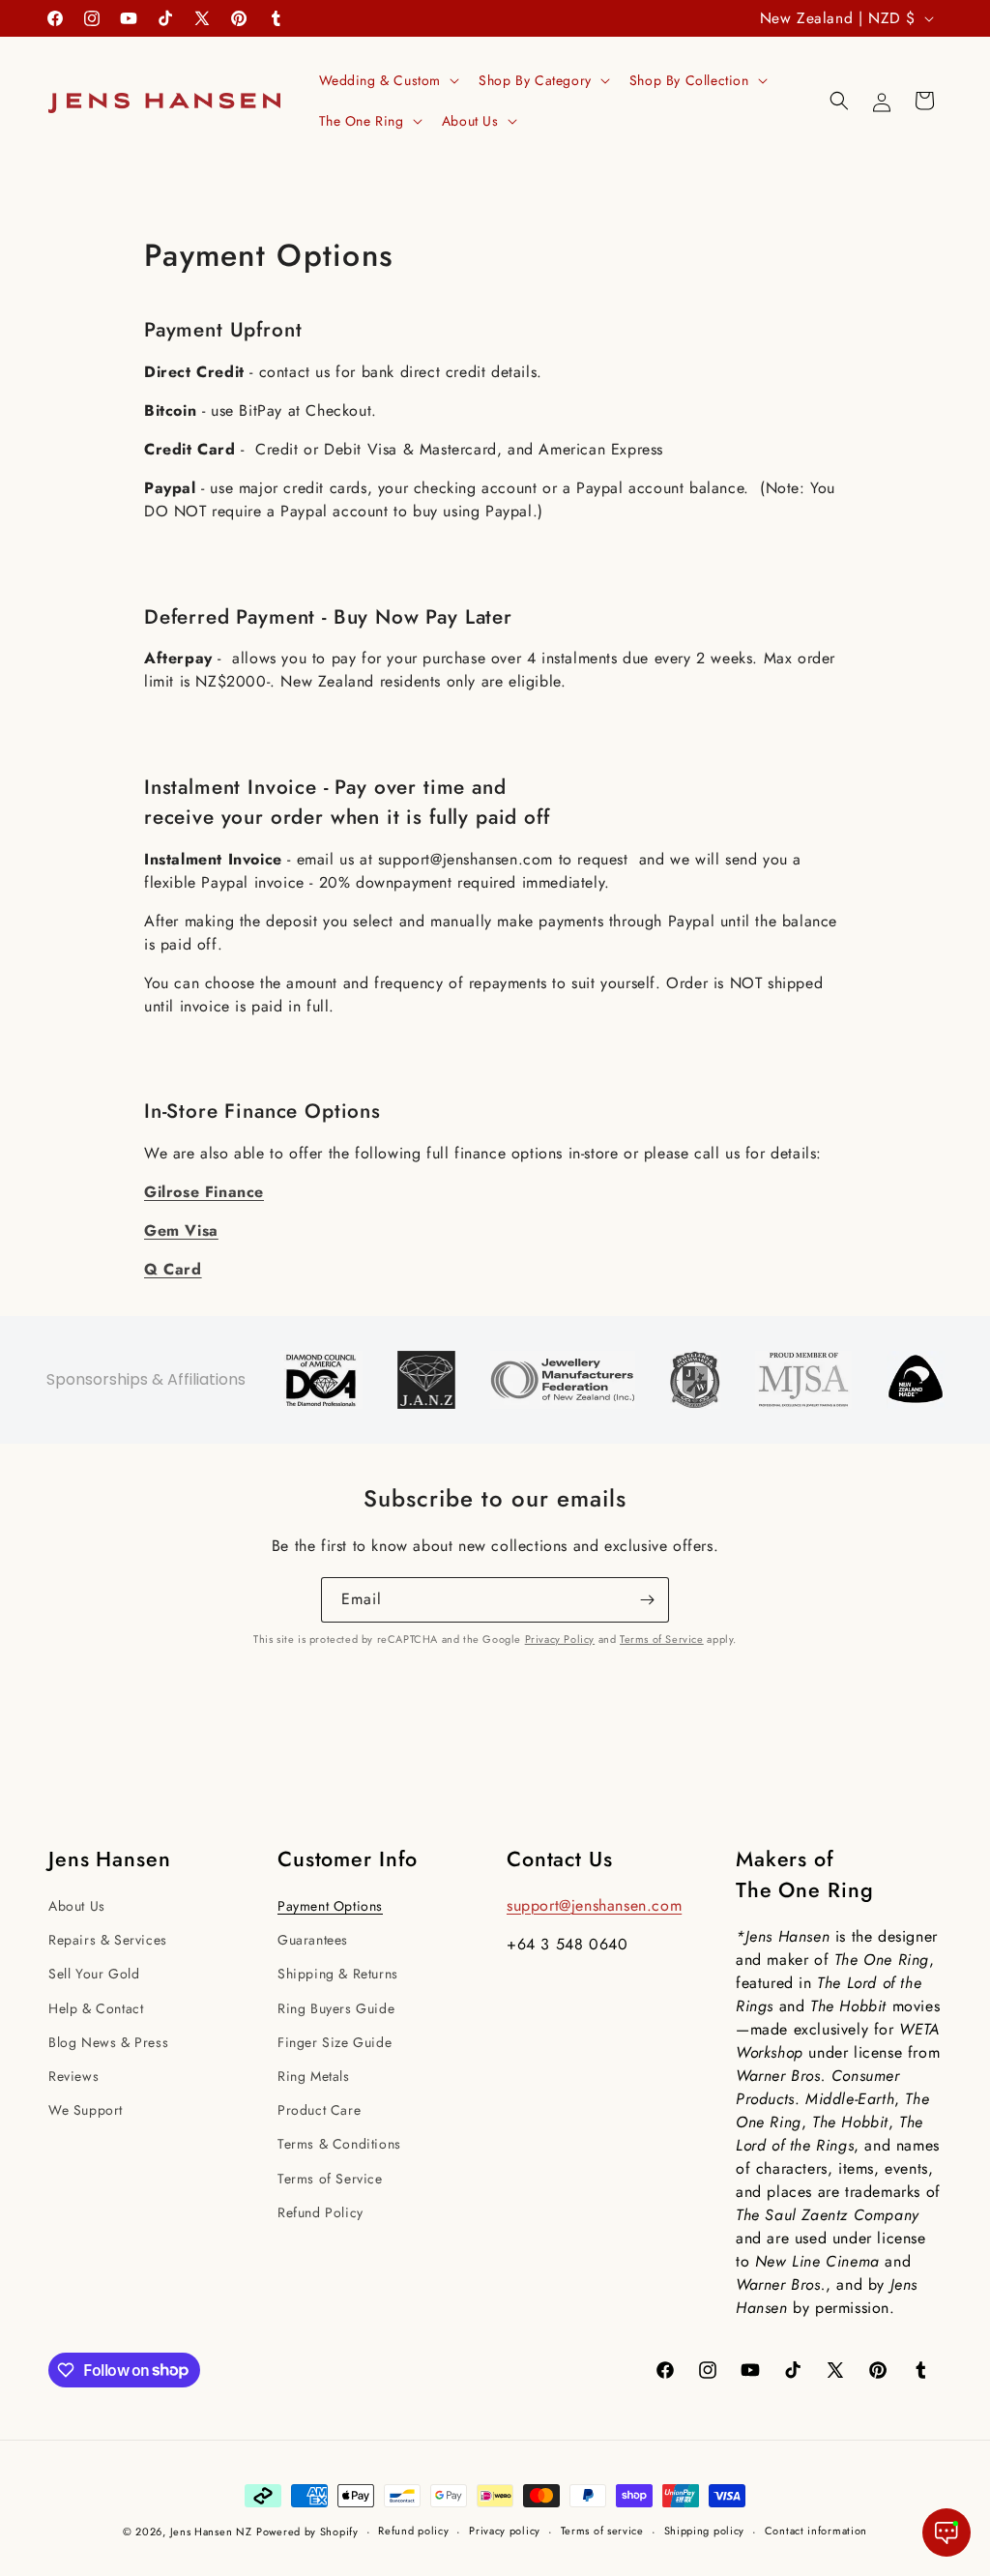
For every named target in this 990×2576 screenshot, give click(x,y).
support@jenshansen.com (594, 1905)
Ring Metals (314, 2076)
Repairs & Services (108, 1940)
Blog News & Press (108, 2042)
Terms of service (602, 2531)
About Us (77, 1906)
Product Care (319, 2110)
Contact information (816, 2531)
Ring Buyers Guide (336, 2008)
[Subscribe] (647, 1600)
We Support (86, 2110)
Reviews (73, 2076)
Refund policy (413, 2531)
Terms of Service (662, 1639)
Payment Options (330, 1906)
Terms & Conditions (339, 2144)
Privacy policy (505, 2531)
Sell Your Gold (94, 1974)
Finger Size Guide (335, 2042)
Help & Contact (96, 2008)
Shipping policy (705, 2531)
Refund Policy (320, 2212)
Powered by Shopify (307, 2532)
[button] (388, 80)
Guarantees (313, 1940)
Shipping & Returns (338, 1974)
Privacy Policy (560, 1639)
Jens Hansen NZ (211, 2532)
